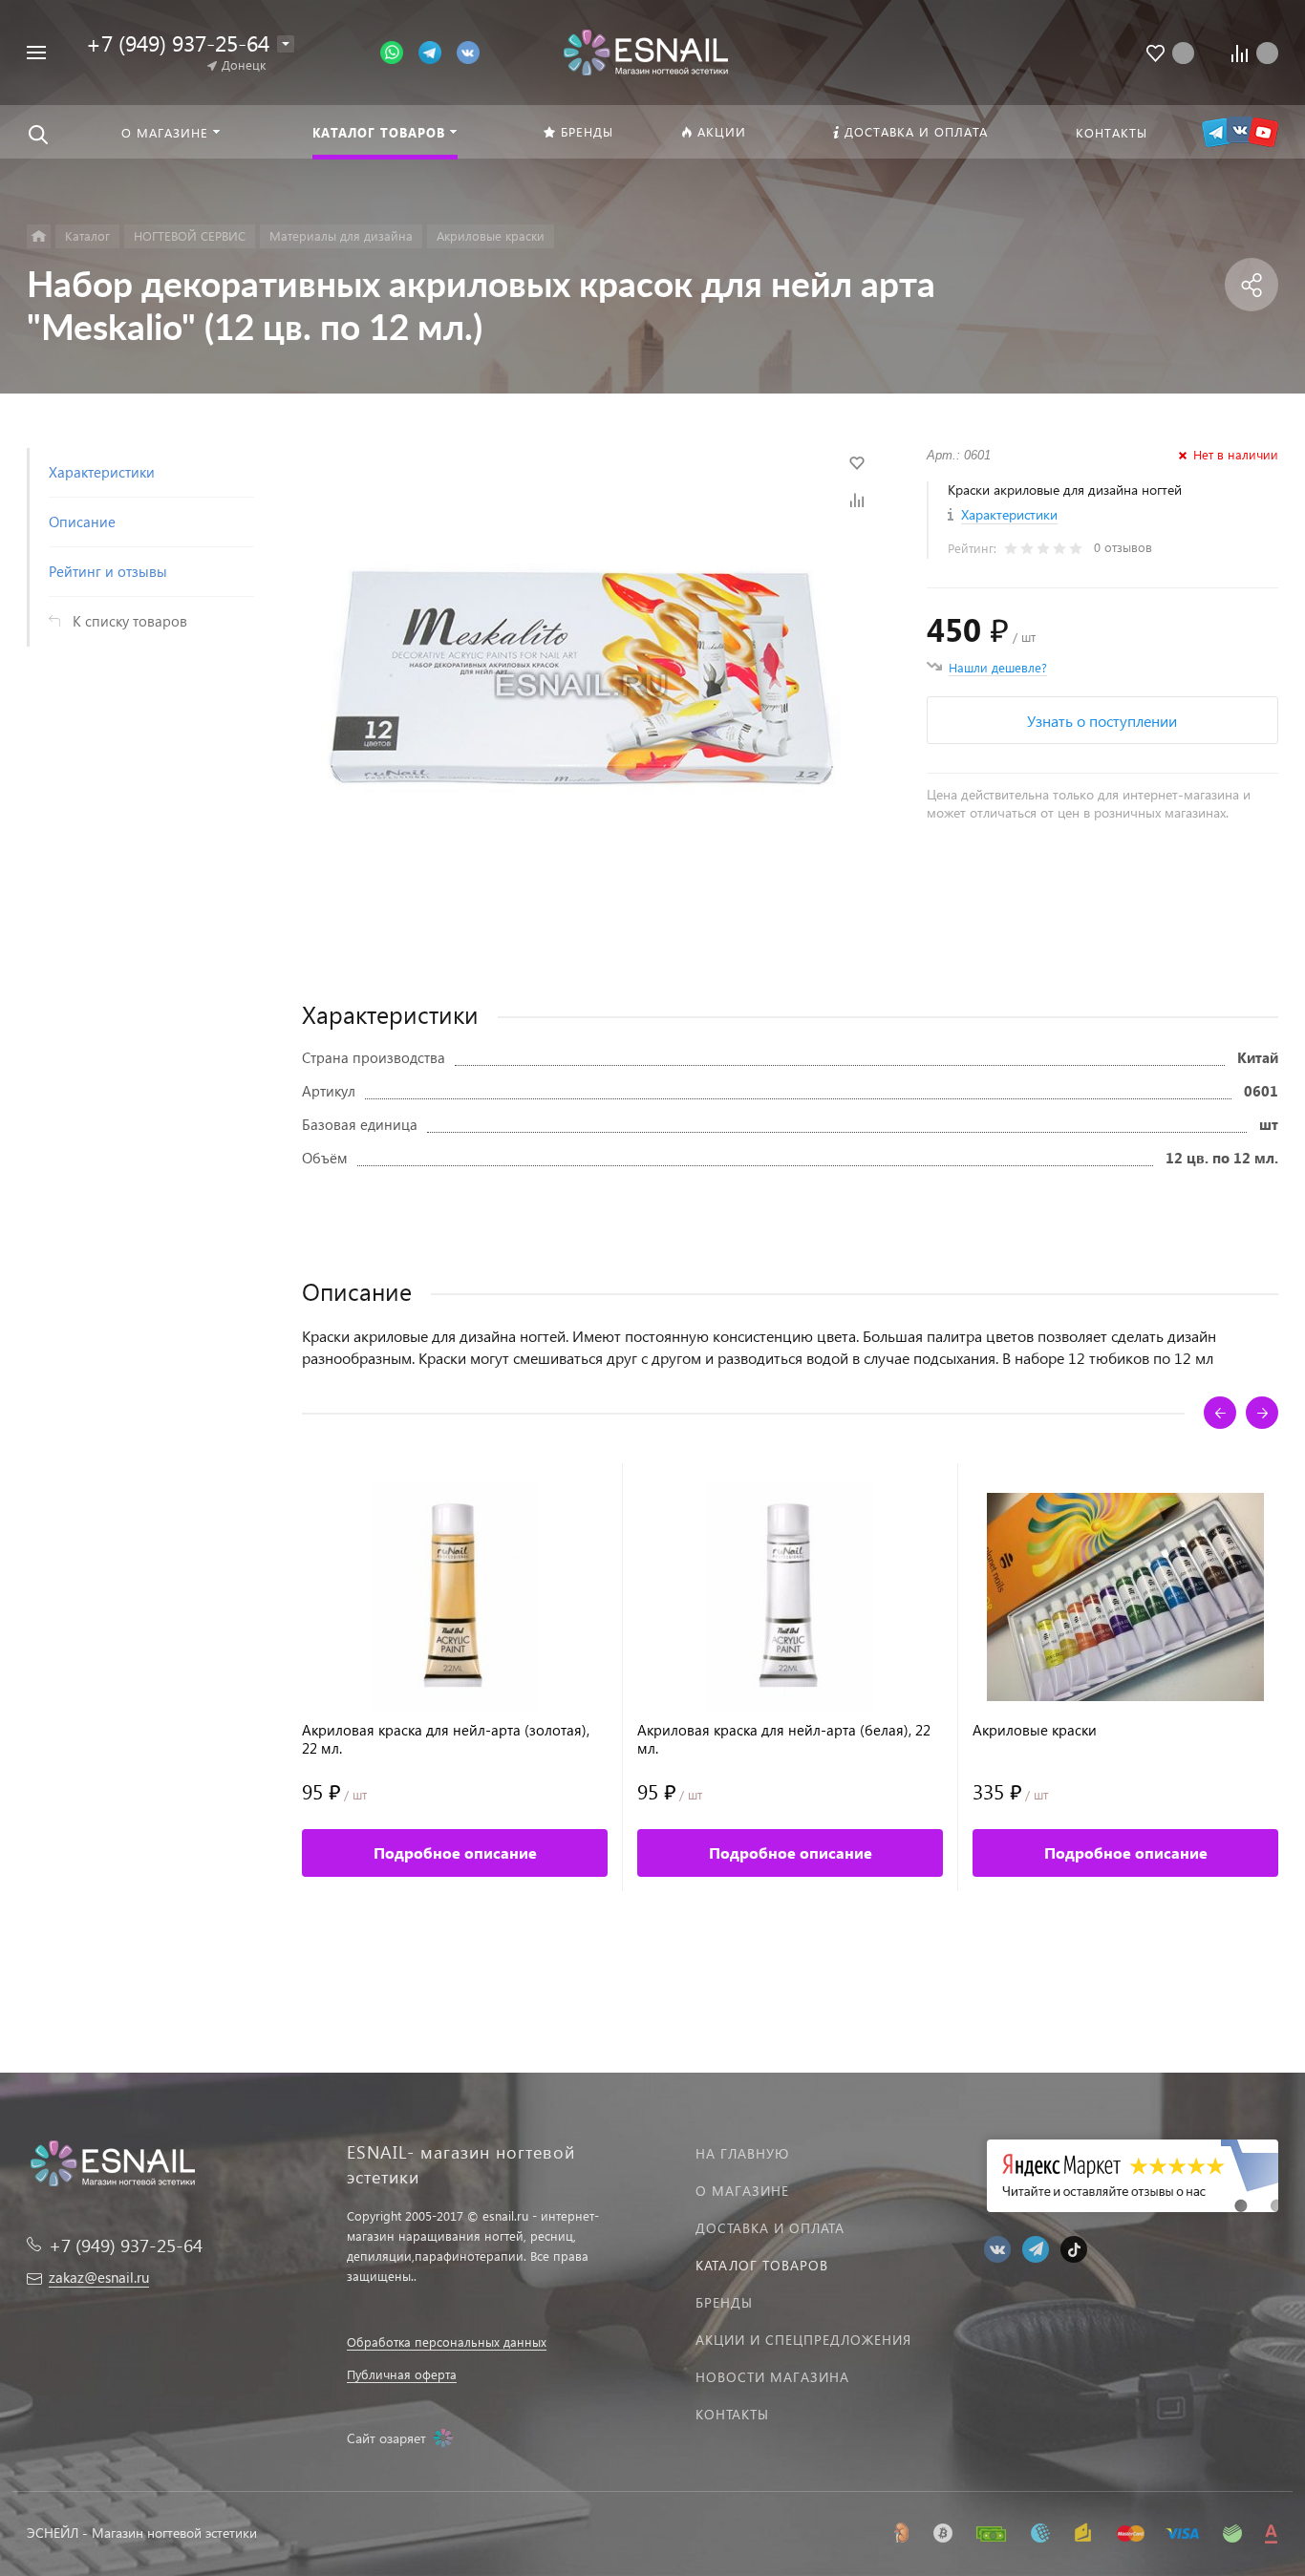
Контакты (732, 2414)
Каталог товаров (762, 2265)
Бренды (724, 2302)
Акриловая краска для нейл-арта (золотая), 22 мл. (446, 1739)
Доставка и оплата (770, 2228)
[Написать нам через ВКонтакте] (468, 51)
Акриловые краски (1035, 1730)
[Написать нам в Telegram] (438, 51)
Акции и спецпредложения (803, 2340)
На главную (742, 2153)
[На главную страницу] (645, 50)
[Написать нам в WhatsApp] (399, 51)
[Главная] (39, 236)
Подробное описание (455, 1852)
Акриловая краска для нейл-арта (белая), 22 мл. (784, 1739)
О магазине (742, 2191)
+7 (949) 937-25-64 (178, 43)
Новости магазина (772, 2377)
